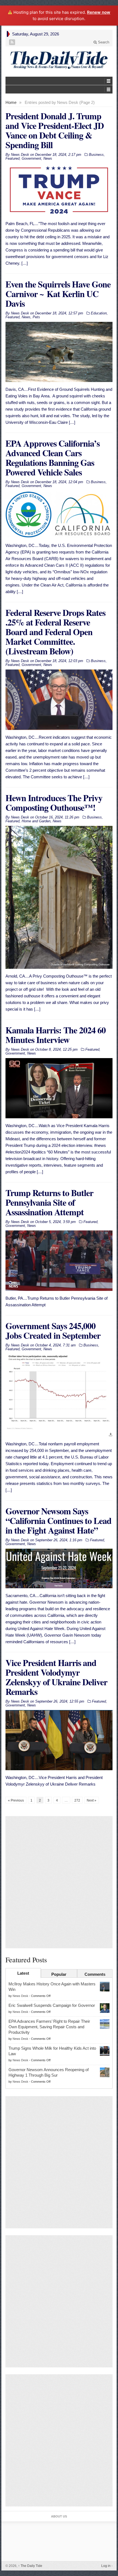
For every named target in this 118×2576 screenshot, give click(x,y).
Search (103, 42)
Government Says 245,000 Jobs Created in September (53, 1330)
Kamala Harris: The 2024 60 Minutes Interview (56, 1035)
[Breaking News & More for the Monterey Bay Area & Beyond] (59, 60)
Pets (36, 317)
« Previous (16, 1800)
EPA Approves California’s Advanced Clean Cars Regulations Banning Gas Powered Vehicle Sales (53, 458)
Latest (23, 1973)
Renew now (99, 12)
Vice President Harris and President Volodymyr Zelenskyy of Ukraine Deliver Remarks (56, 1677)
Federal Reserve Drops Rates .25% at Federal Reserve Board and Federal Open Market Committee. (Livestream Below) (55, 632)
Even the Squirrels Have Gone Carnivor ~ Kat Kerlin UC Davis (58, 294)
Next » (92, 1800)
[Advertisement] (59, 1882)
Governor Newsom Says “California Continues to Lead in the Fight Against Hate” (58, 1521)
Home (11, 102)
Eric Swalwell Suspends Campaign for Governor (52, 2005)
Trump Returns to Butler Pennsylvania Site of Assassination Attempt (49, 1202)
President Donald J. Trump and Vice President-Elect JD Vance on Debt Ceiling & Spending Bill (55, 130)
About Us (59, 2516)
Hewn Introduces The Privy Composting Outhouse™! (54, 803)
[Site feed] (13, 42)
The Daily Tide (30, 2566)
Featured (12, 158)
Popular (59, 1974)
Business (96, 155)
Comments (95, 1974)
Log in (106, 2566)
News (48, 158)
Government (31, 158)
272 (77, 1800)
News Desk (20, 1996)
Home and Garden (36, 821)
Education (99, 313)
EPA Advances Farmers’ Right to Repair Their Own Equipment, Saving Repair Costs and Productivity (49, 2027)
